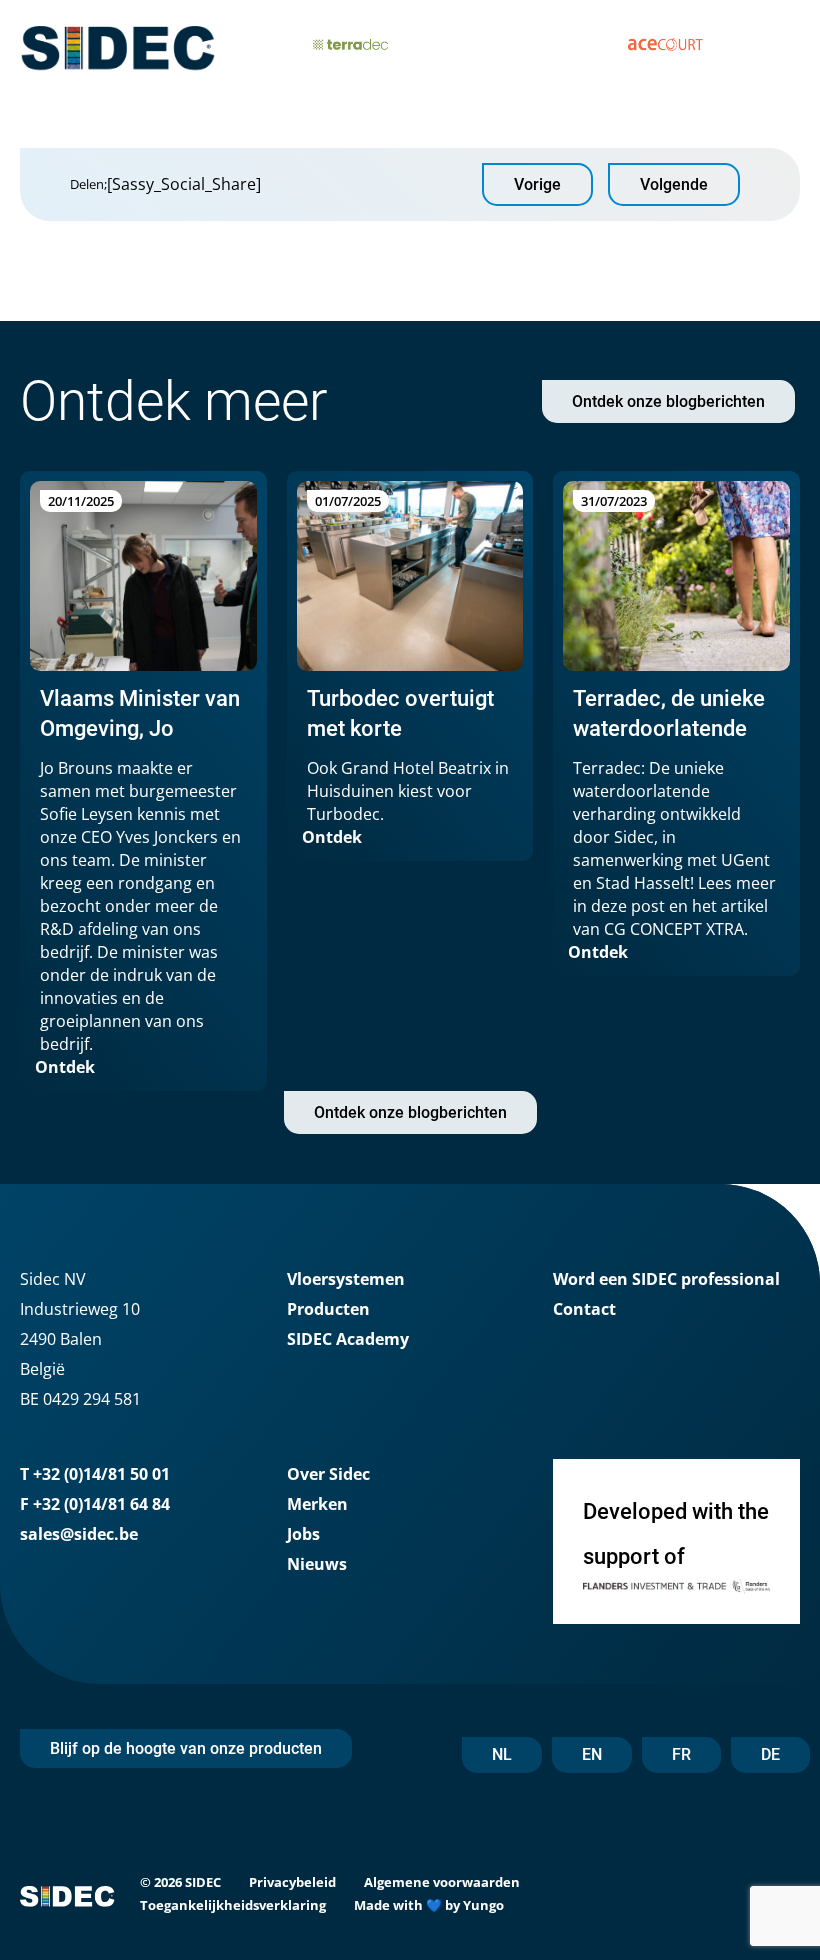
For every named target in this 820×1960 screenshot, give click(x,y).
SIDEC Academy (348, 1339)
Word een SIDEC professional (666, 1279)
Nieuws (317, 1564)
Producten (328, 1309)
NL (502, 1754)
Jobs (303, 1534)
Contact (584, 1309)
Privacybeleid (292, 1882)
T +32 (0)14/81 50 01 (95, 1474)
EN (592, 1754)
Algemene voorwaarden (442, 1882)
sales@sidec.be (79, 1534)
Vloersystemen (346, 1279)
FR (681, 1754)
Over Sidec (328, 1474)
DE (770, 1754)
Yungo (483, 1905)
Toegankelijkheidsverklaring (233, 1905)
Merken (317, 1504)
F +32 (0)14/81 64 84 (95, 1504)
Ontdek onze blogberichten (668, 401)
